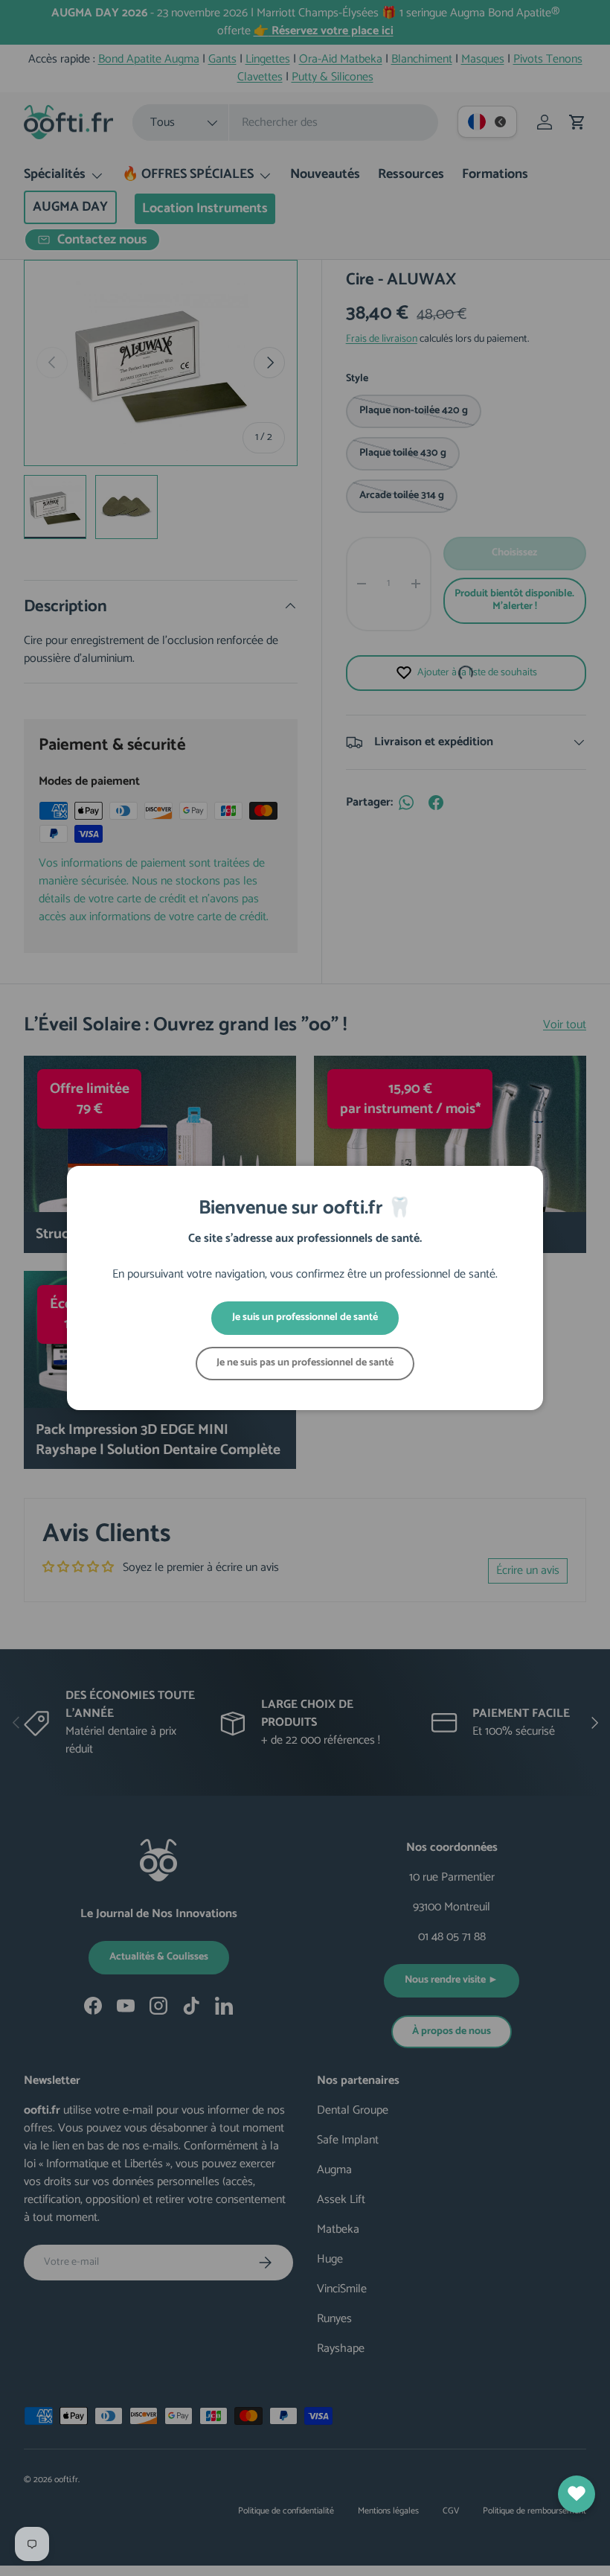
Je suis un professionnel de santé (305, 1317)
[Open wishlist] (577, 2494)
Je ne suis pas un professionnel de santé (305, 1363)
